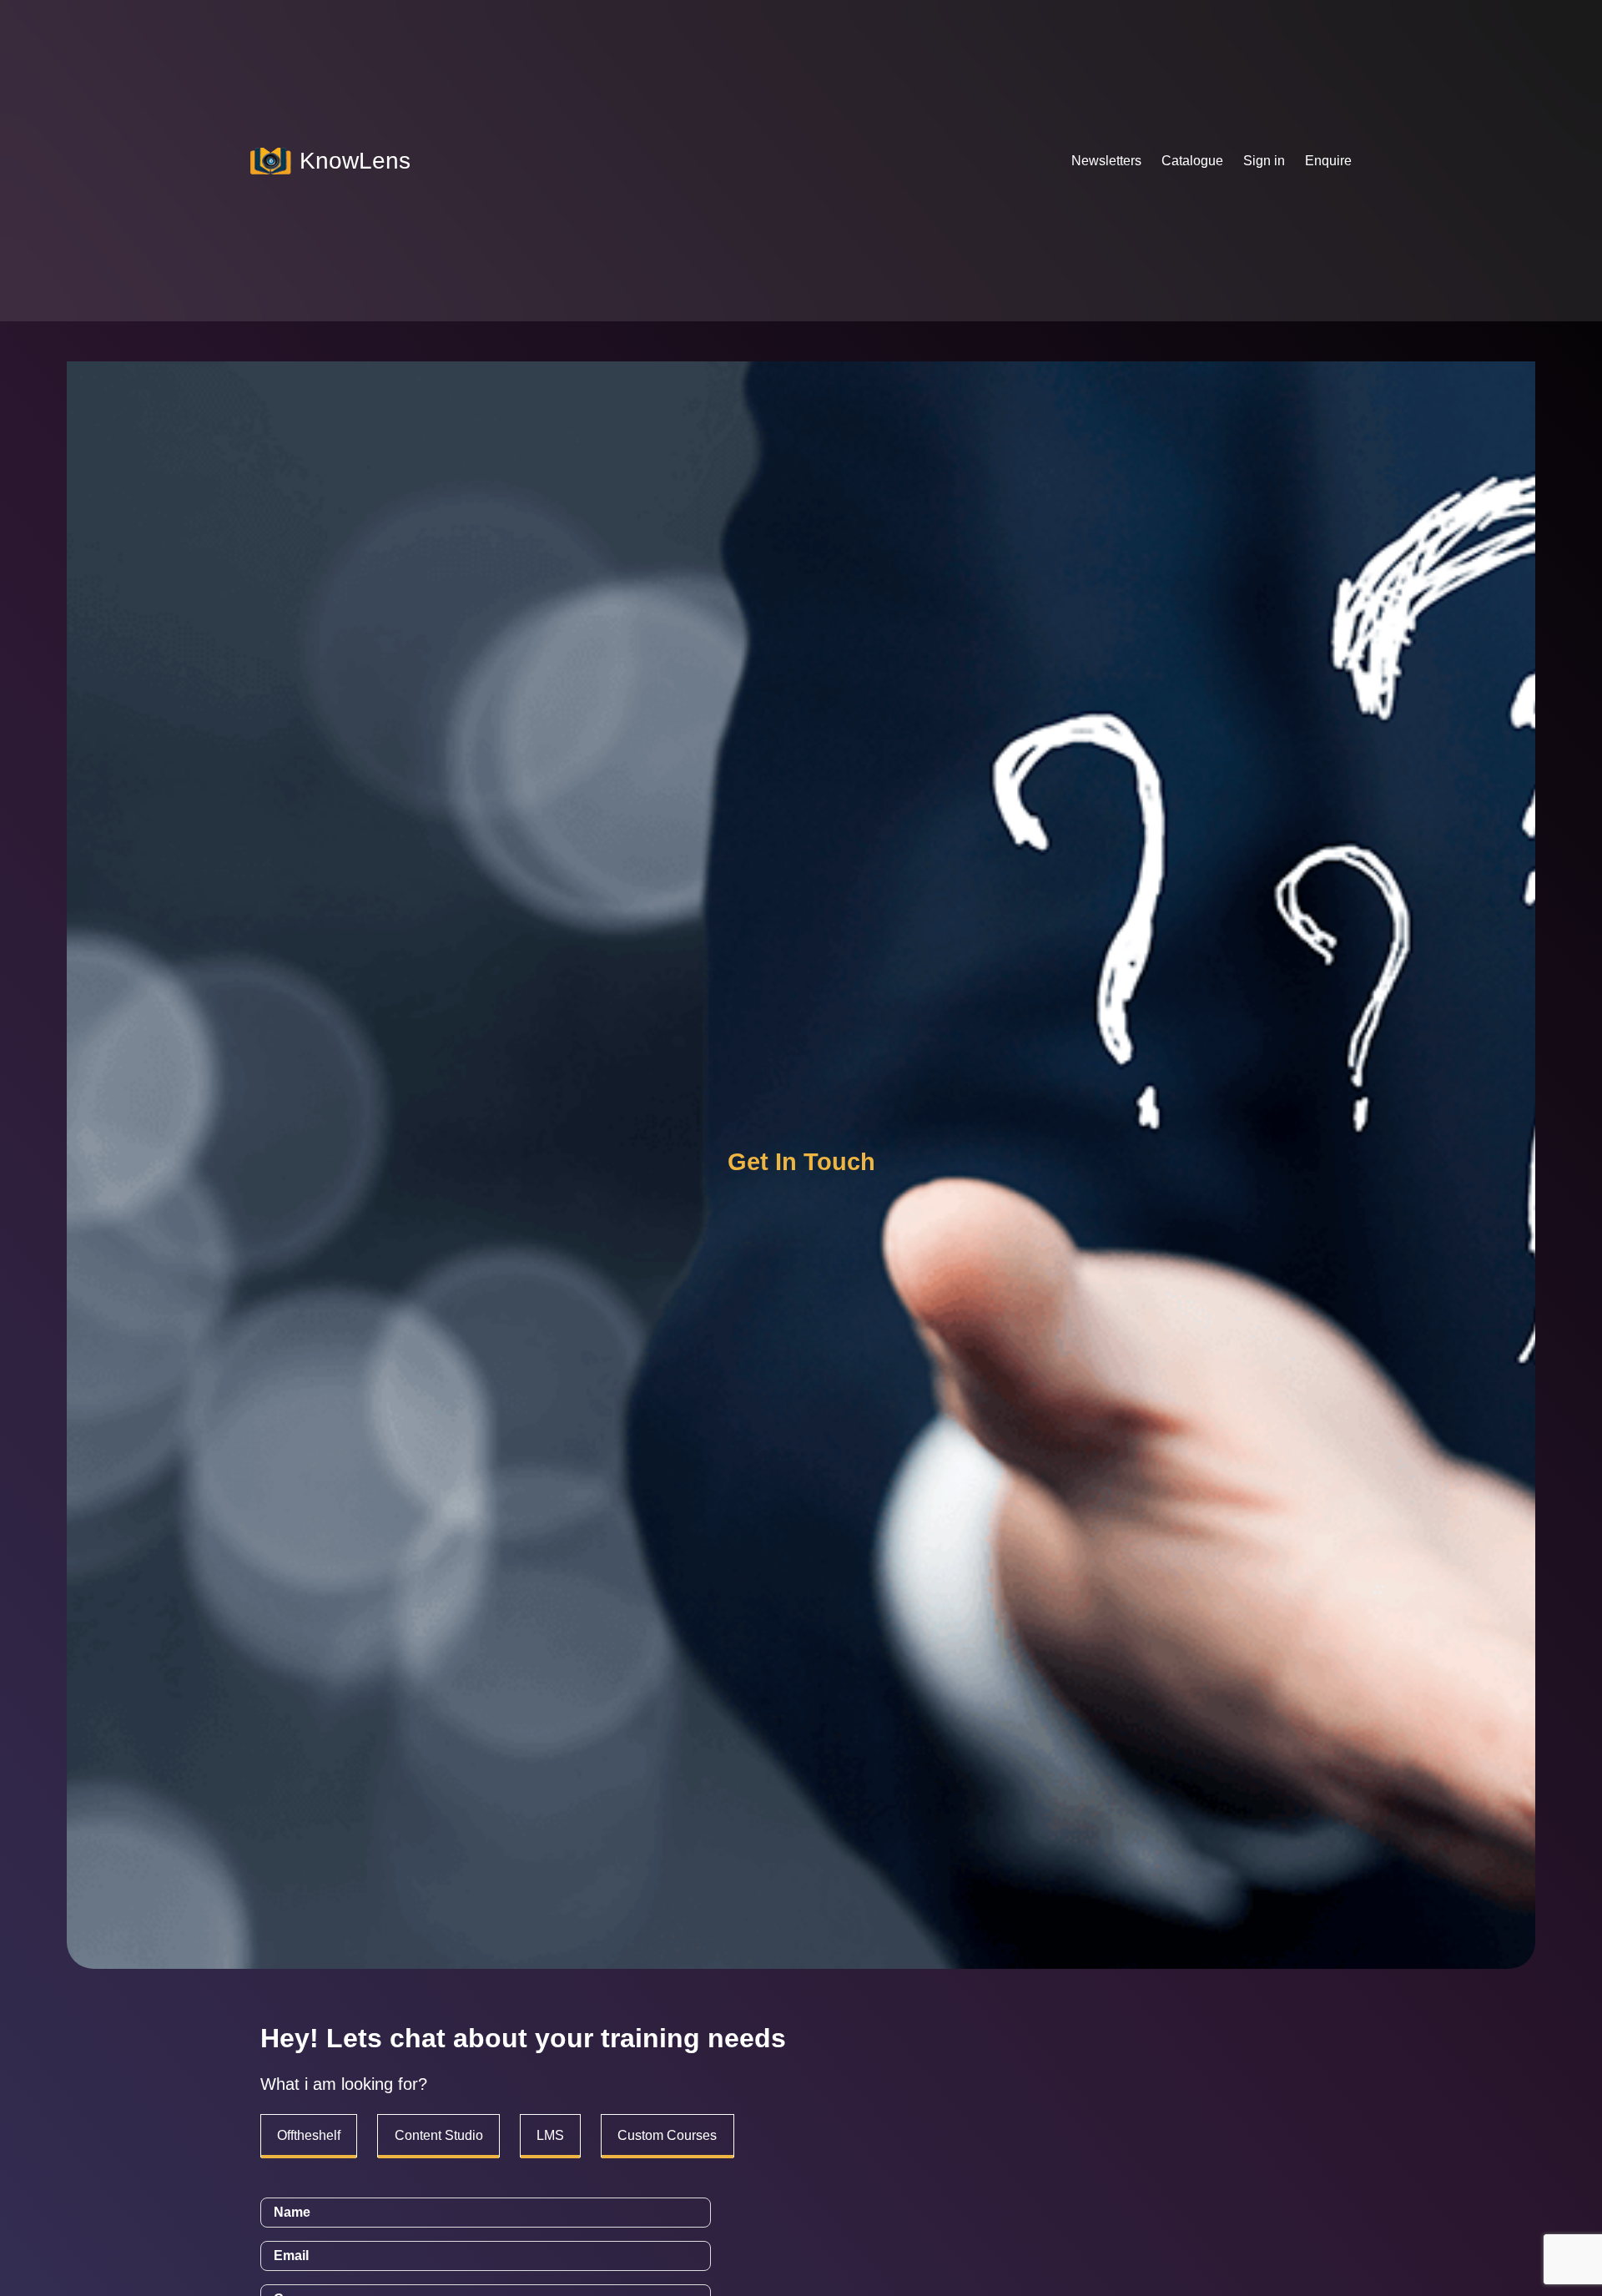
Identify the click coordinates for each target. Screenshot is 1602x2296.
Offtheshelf (309, 2135)
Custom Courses (667, 2135)
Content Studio (439, 2135)
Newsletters (1106, 161)
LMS (550, 2135)
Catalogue (1192, 161)
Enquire (1328, 161)
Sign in (1264, 161)
